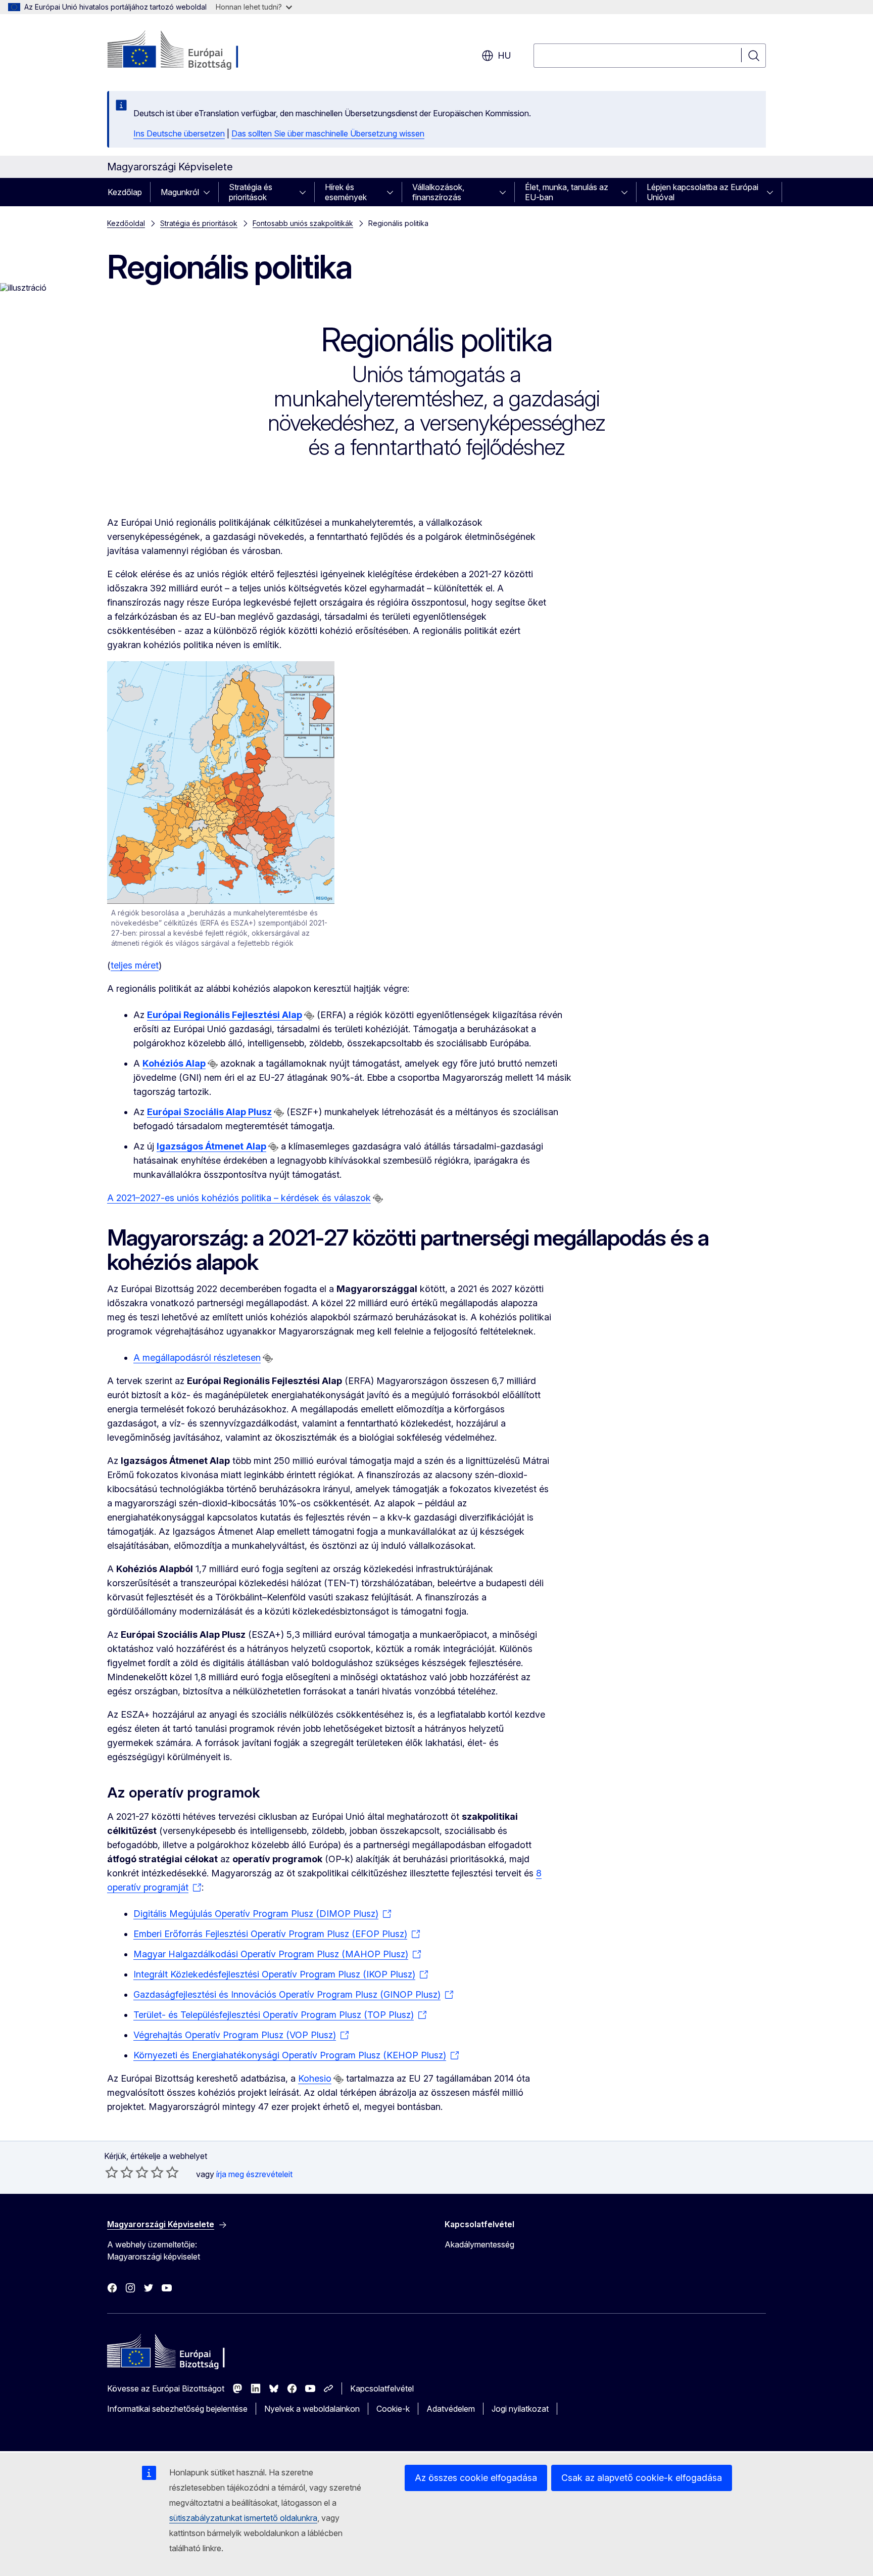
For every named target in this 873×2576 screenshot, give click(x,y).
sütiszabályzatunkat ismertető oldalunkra (243, 2518)
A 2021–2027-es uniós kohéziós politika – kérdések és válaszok (239, 1198)
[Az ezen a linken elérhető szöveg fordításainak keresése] (309, 1016)
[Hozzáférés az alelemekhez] (210, 192)
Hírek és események (346, 192)
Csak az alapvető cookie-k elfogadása (642, 2478)
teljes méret (135, 965)
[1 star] (112, 2172)
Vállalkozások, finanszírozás (438, 192)
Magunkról (180, 192)
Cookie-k (393, 2409)
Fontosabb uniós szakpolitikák (303, 223)
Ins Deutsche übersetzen (179, 133)
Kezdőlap (125, 192)
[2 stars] (119, 2172)
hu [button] (504, 55)
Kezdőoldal (126, 223)
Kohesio (315, 2078)
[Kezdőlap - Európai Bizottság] (189, 51)
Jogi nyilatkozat (520, 2409)
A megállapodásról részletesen (197, 1358)
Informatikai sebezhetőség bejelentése (177, 2409)
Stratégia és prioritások (251, 192)
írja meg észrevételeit (254, 2174)
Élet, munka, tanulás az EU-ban (567, 192)
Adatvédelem (451, 2409)
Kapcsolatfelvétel (382, 2388)
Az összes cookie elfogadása (476, 2478)
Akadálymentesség (479, 2244)
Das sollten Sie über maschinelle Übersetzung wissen (328, 133)
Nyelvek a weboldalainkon (312, 2409)
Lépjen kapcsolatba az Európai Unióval (702, 192)
